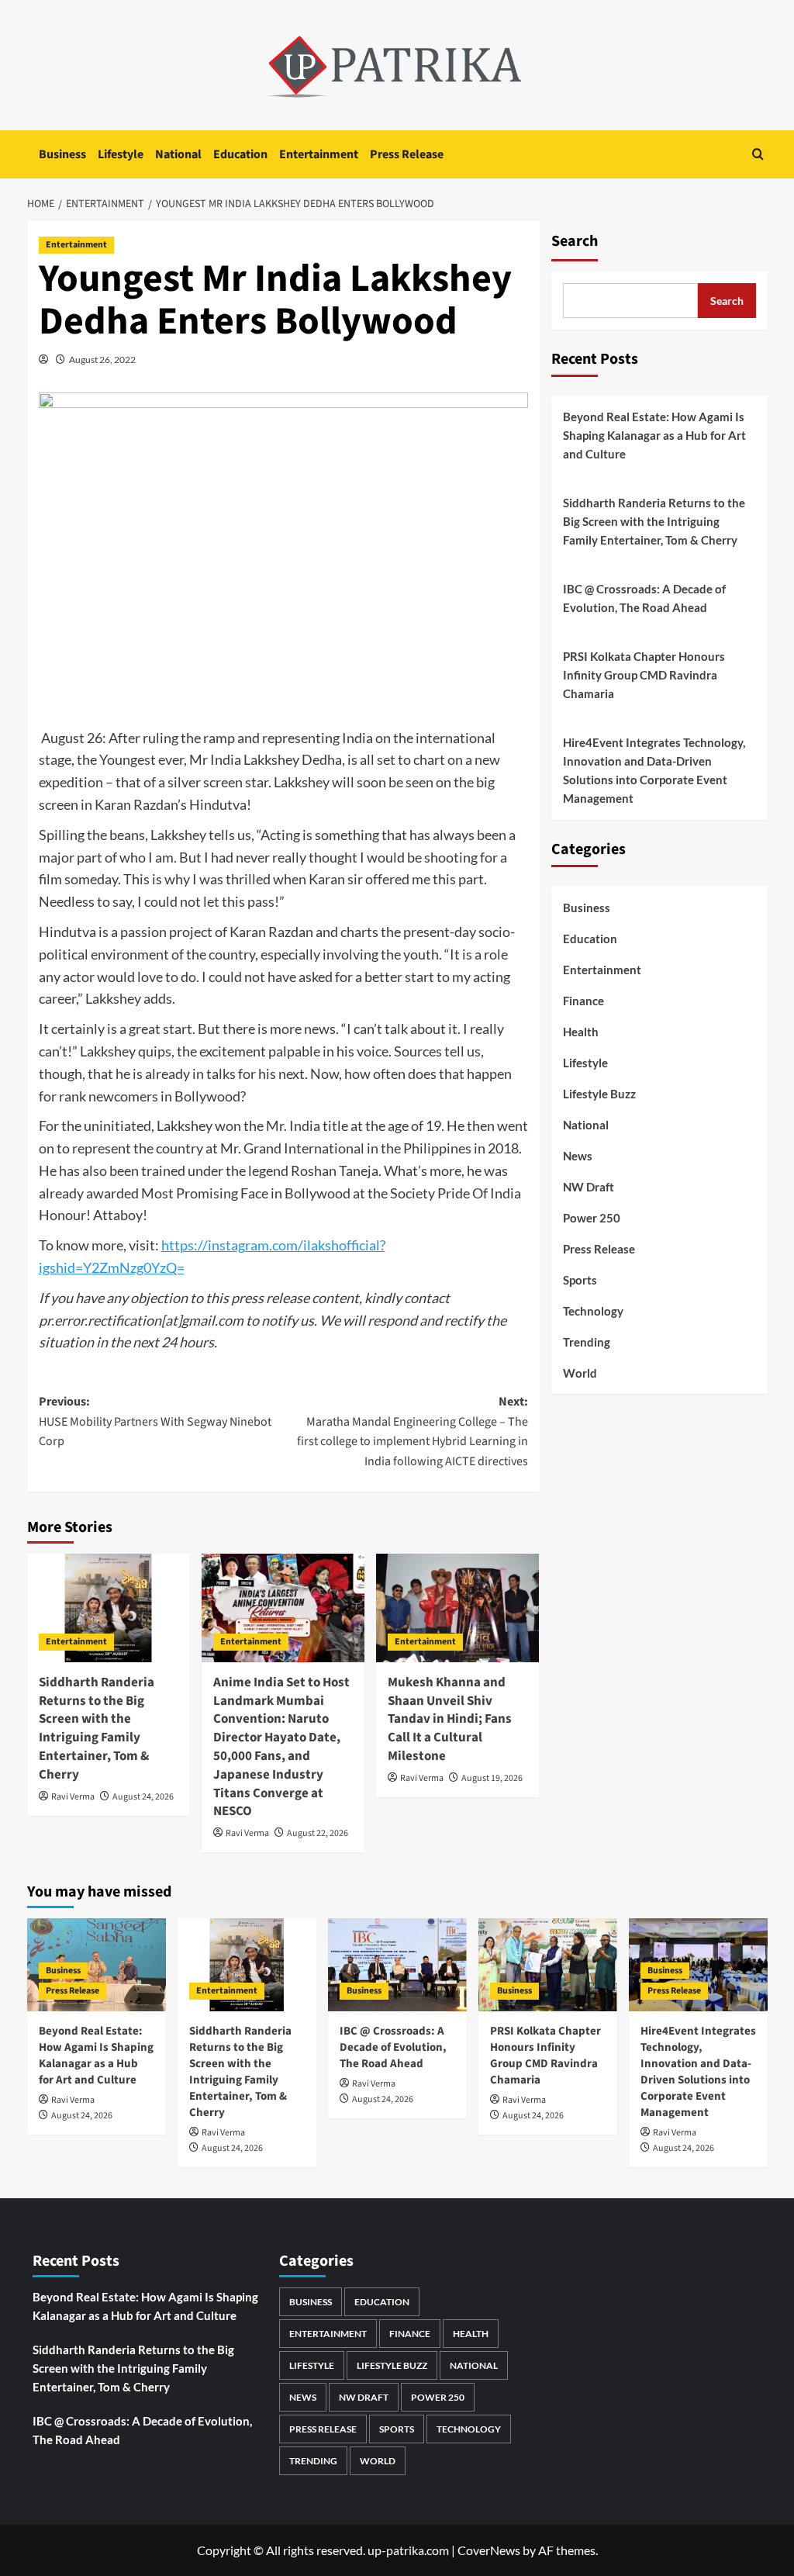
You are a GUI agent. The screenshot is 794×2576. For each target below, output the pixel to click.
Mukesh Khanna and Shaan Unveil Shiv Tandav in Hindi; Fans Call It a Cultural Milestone (450, 1719)
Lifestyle (121, 154)
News (578, 1156)
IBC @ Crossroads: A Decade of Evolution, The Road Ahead (644, 598)
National (178, 154)
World (580, 1373)
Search (575, 241)
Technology (593, 1311)
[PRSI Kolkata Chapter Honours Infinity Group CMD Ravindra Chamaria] (548, 1964)
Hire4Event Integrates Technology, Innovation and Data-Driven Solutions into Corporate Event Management (654, 770)
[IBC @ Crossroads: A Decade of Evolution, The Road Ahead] (397, 1964)
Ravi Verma (73, 1797)
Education (240, 154)
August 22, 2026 (318, 1833)
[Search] (758, 154)
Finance (583, 1001)
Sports (580, 1280)
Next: (413, 1431)
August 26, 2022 (102, 360)
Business (62, 154)
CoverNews (489, 2550)
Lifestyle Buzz (599, 1094)
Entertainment (319, 154)
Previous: (155, 1421)
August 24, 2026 (143, 1797)
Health (581, 1032)
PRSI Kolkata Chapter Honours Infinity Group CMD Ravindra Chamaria (644, 675)
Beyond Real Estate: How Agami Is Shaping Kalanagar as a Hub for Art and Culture (654, 435)
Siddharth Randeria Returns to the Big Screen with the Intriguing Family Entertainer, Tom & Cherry (97, 1729)
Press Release (407, 154)
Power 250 (592, 1218)
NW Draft (589, 1187)
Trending (587, 1342)
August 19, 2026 (492, 1778)
